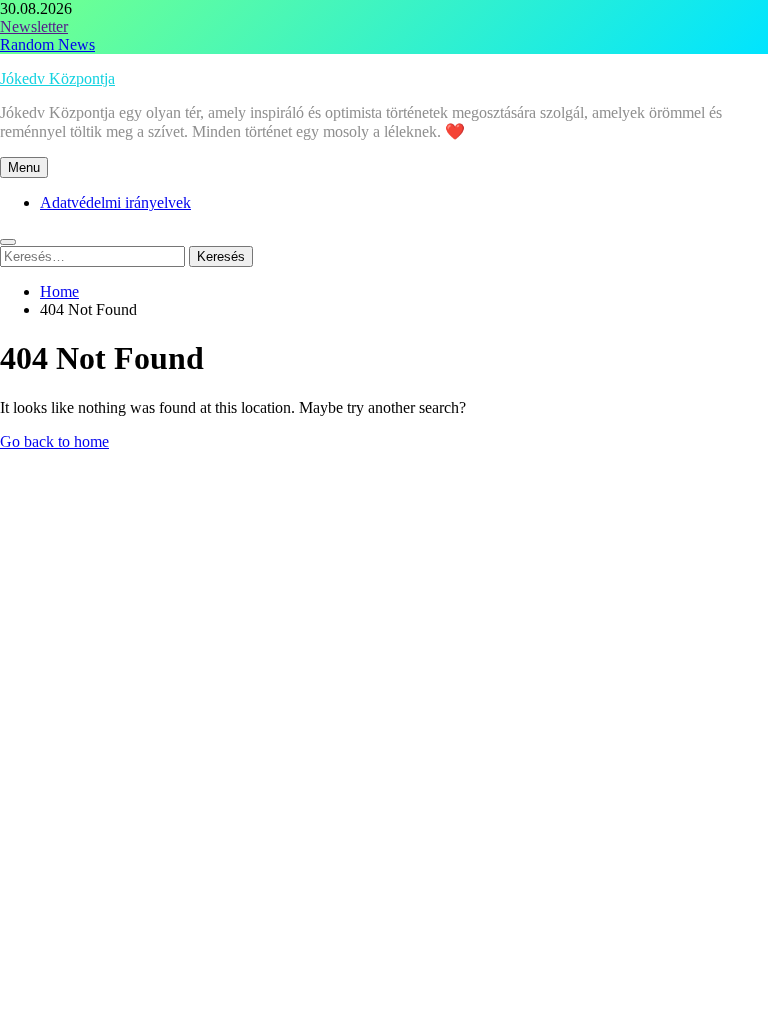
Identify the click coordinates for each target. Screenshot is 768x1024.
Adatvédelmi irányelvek (115, 202)
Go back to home (54, 441)
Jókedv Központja (57, 78)
